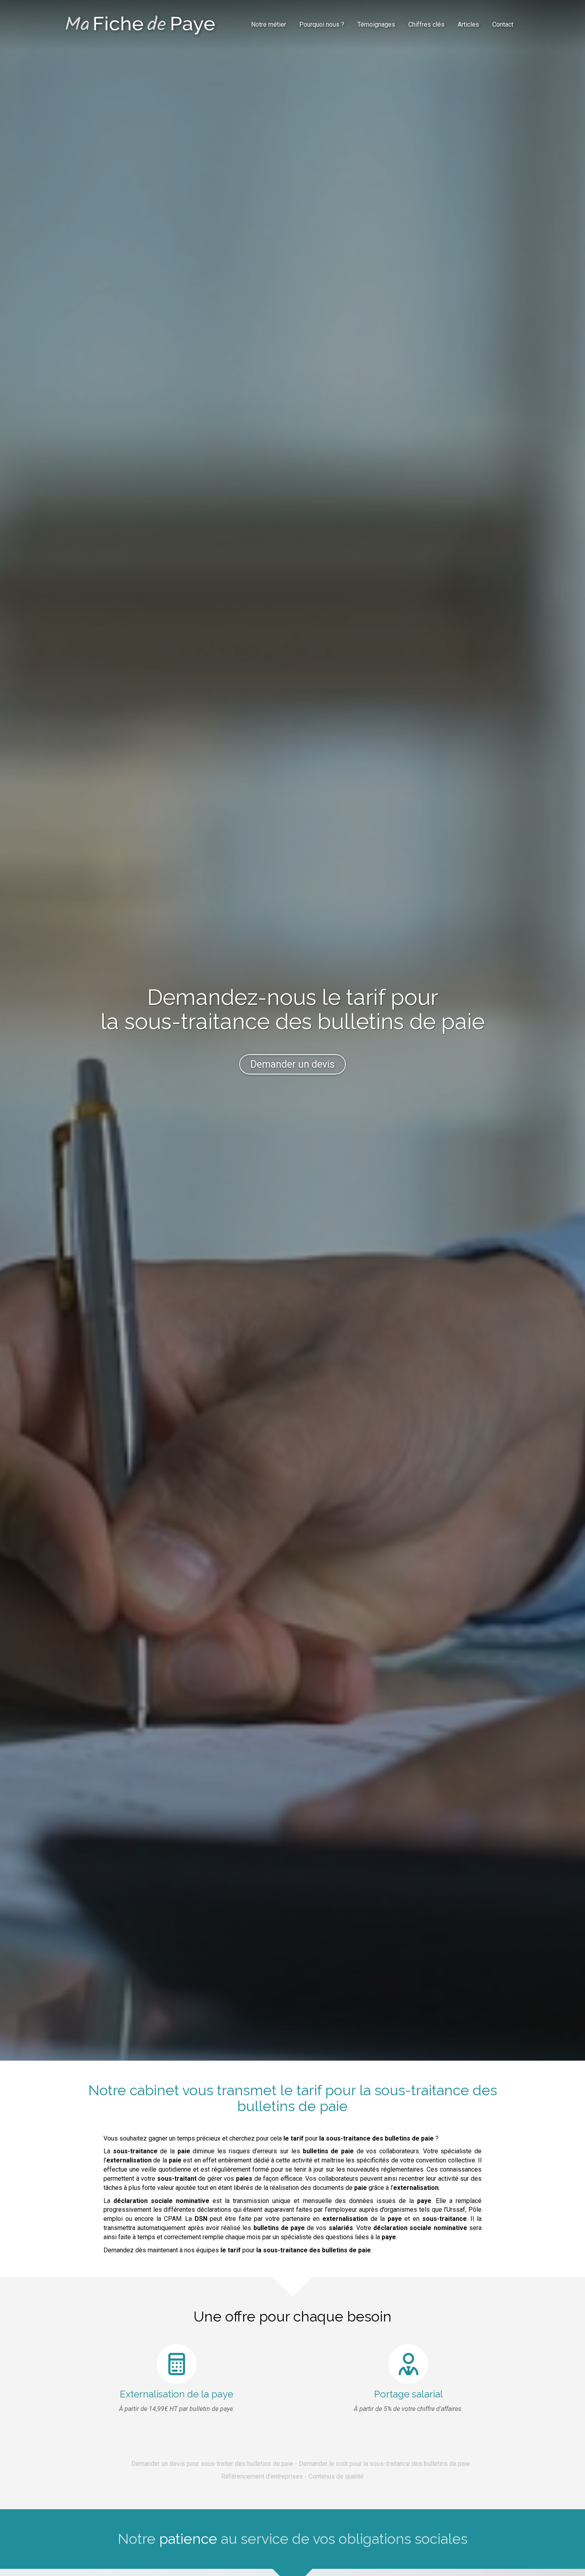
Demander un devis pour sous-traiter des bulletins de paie (212, 2464)
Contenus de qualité (336, 2476)
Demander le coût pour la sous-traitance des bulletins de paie (384, 2464)
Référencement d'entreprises (262, 2476)
